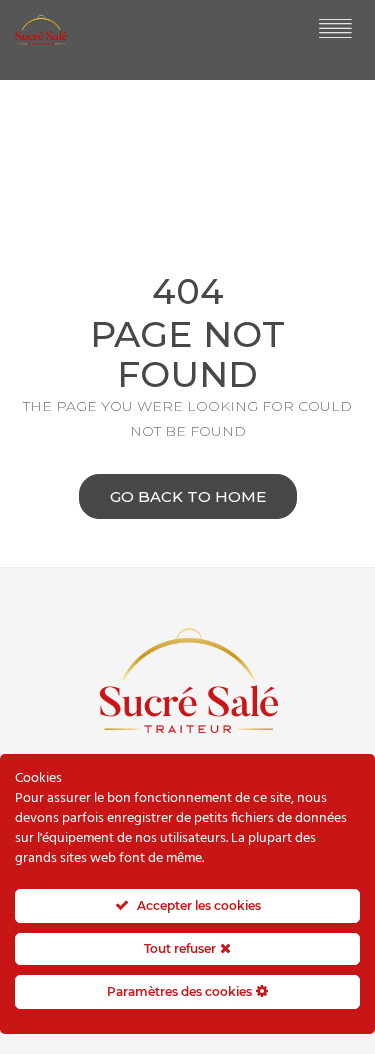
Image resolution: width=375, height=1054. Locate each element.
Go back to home (188, 496)
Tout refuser (181, 948)
